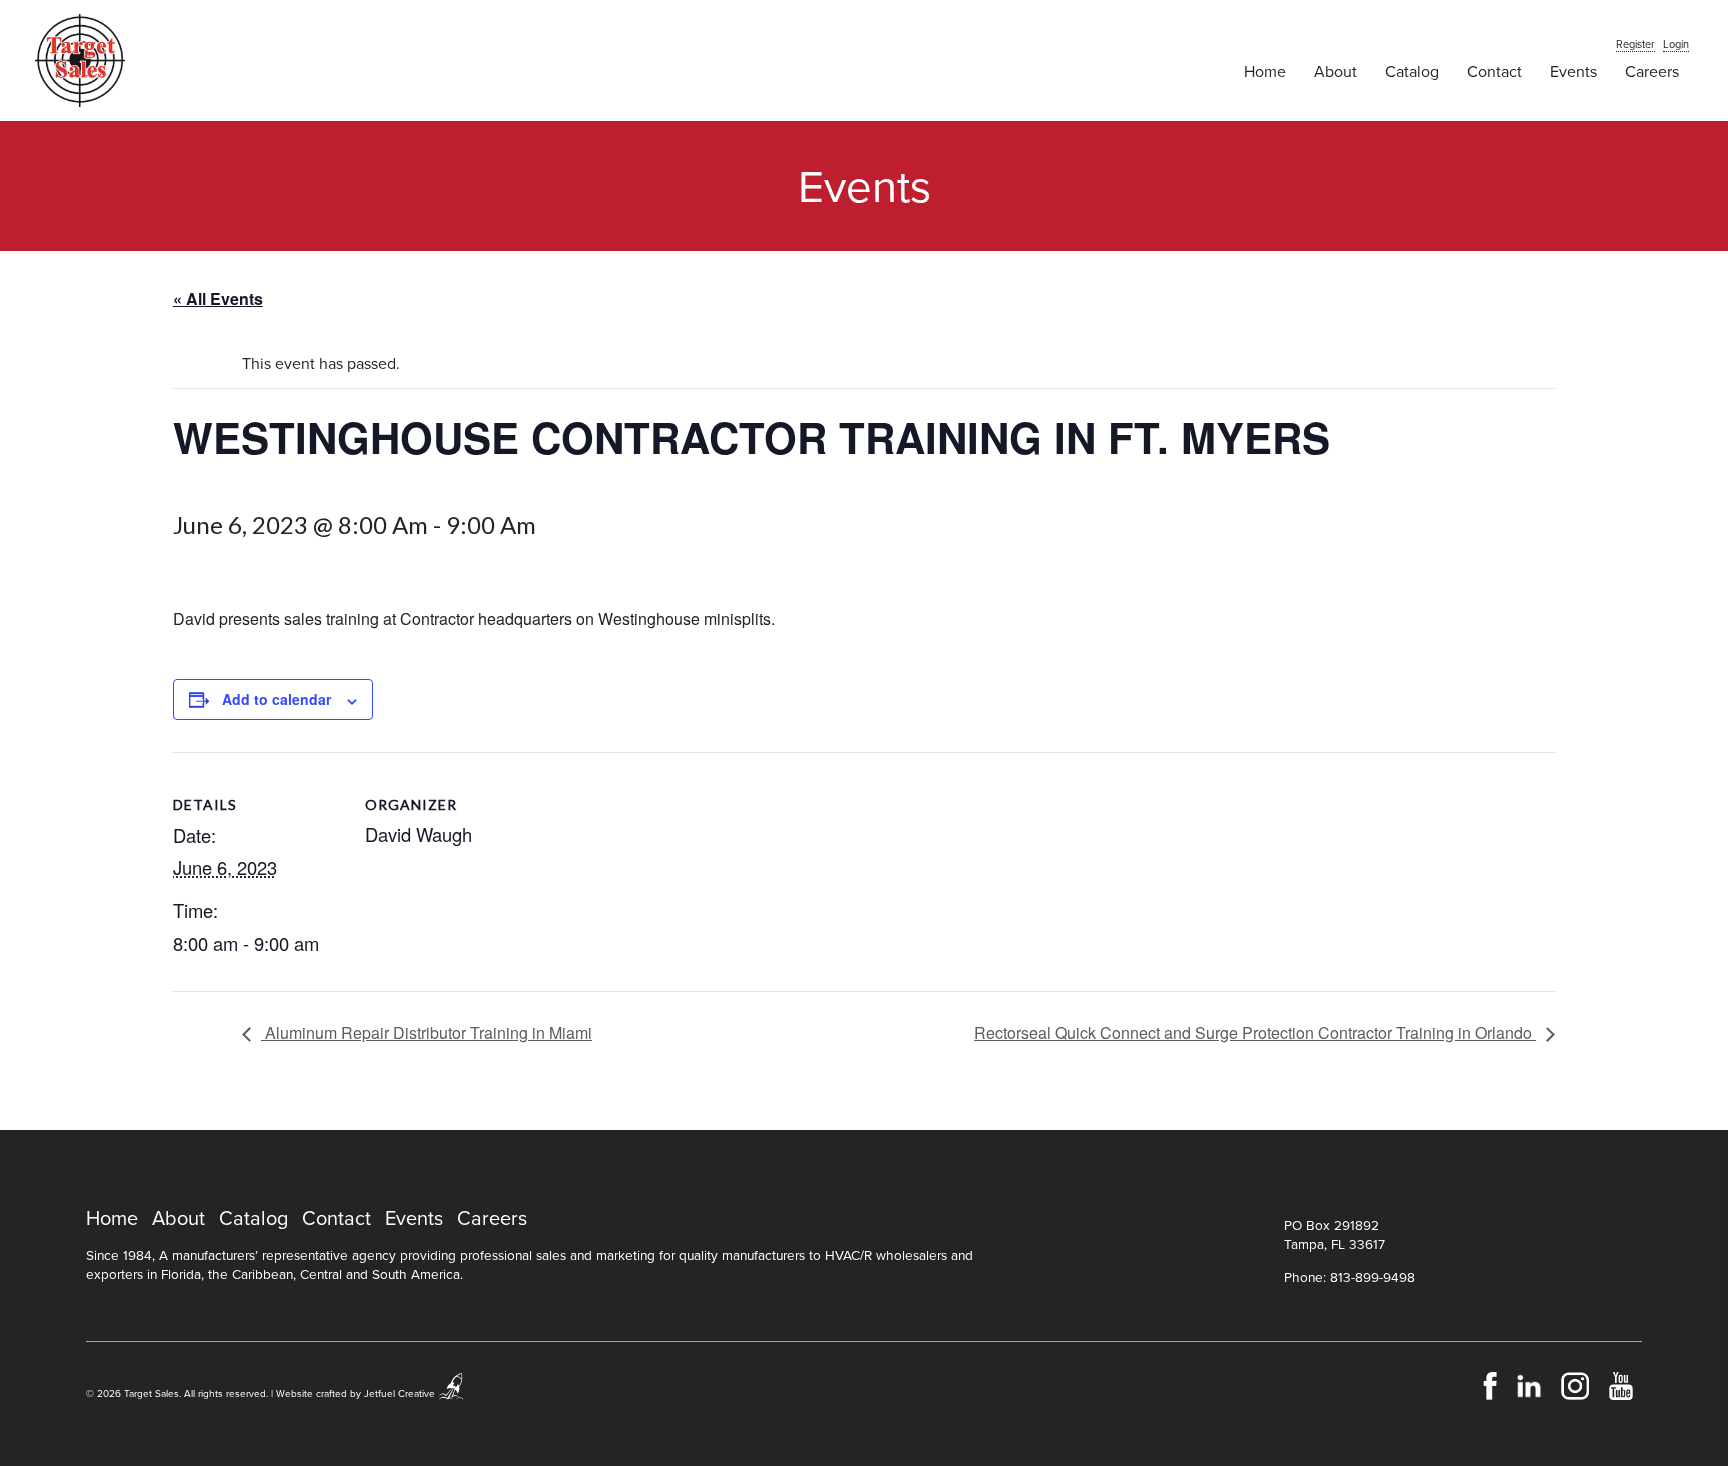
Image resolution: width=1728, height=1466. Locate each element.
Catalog (1412, 72)
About (1335, 72)
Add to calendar (276, 699)
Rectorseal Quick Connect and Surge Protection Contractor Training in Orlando (1255, 1032)
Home (1265, 72)
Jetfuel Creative (399, 1394)
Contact (1494, 72)
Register (1635, 44)
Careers (1652, 72)
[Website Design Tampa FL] (452, 1394)
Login (1676, 44)
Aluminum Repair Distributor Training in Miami (426, 1032)
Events (1573, 72)
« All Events (218, 298)
